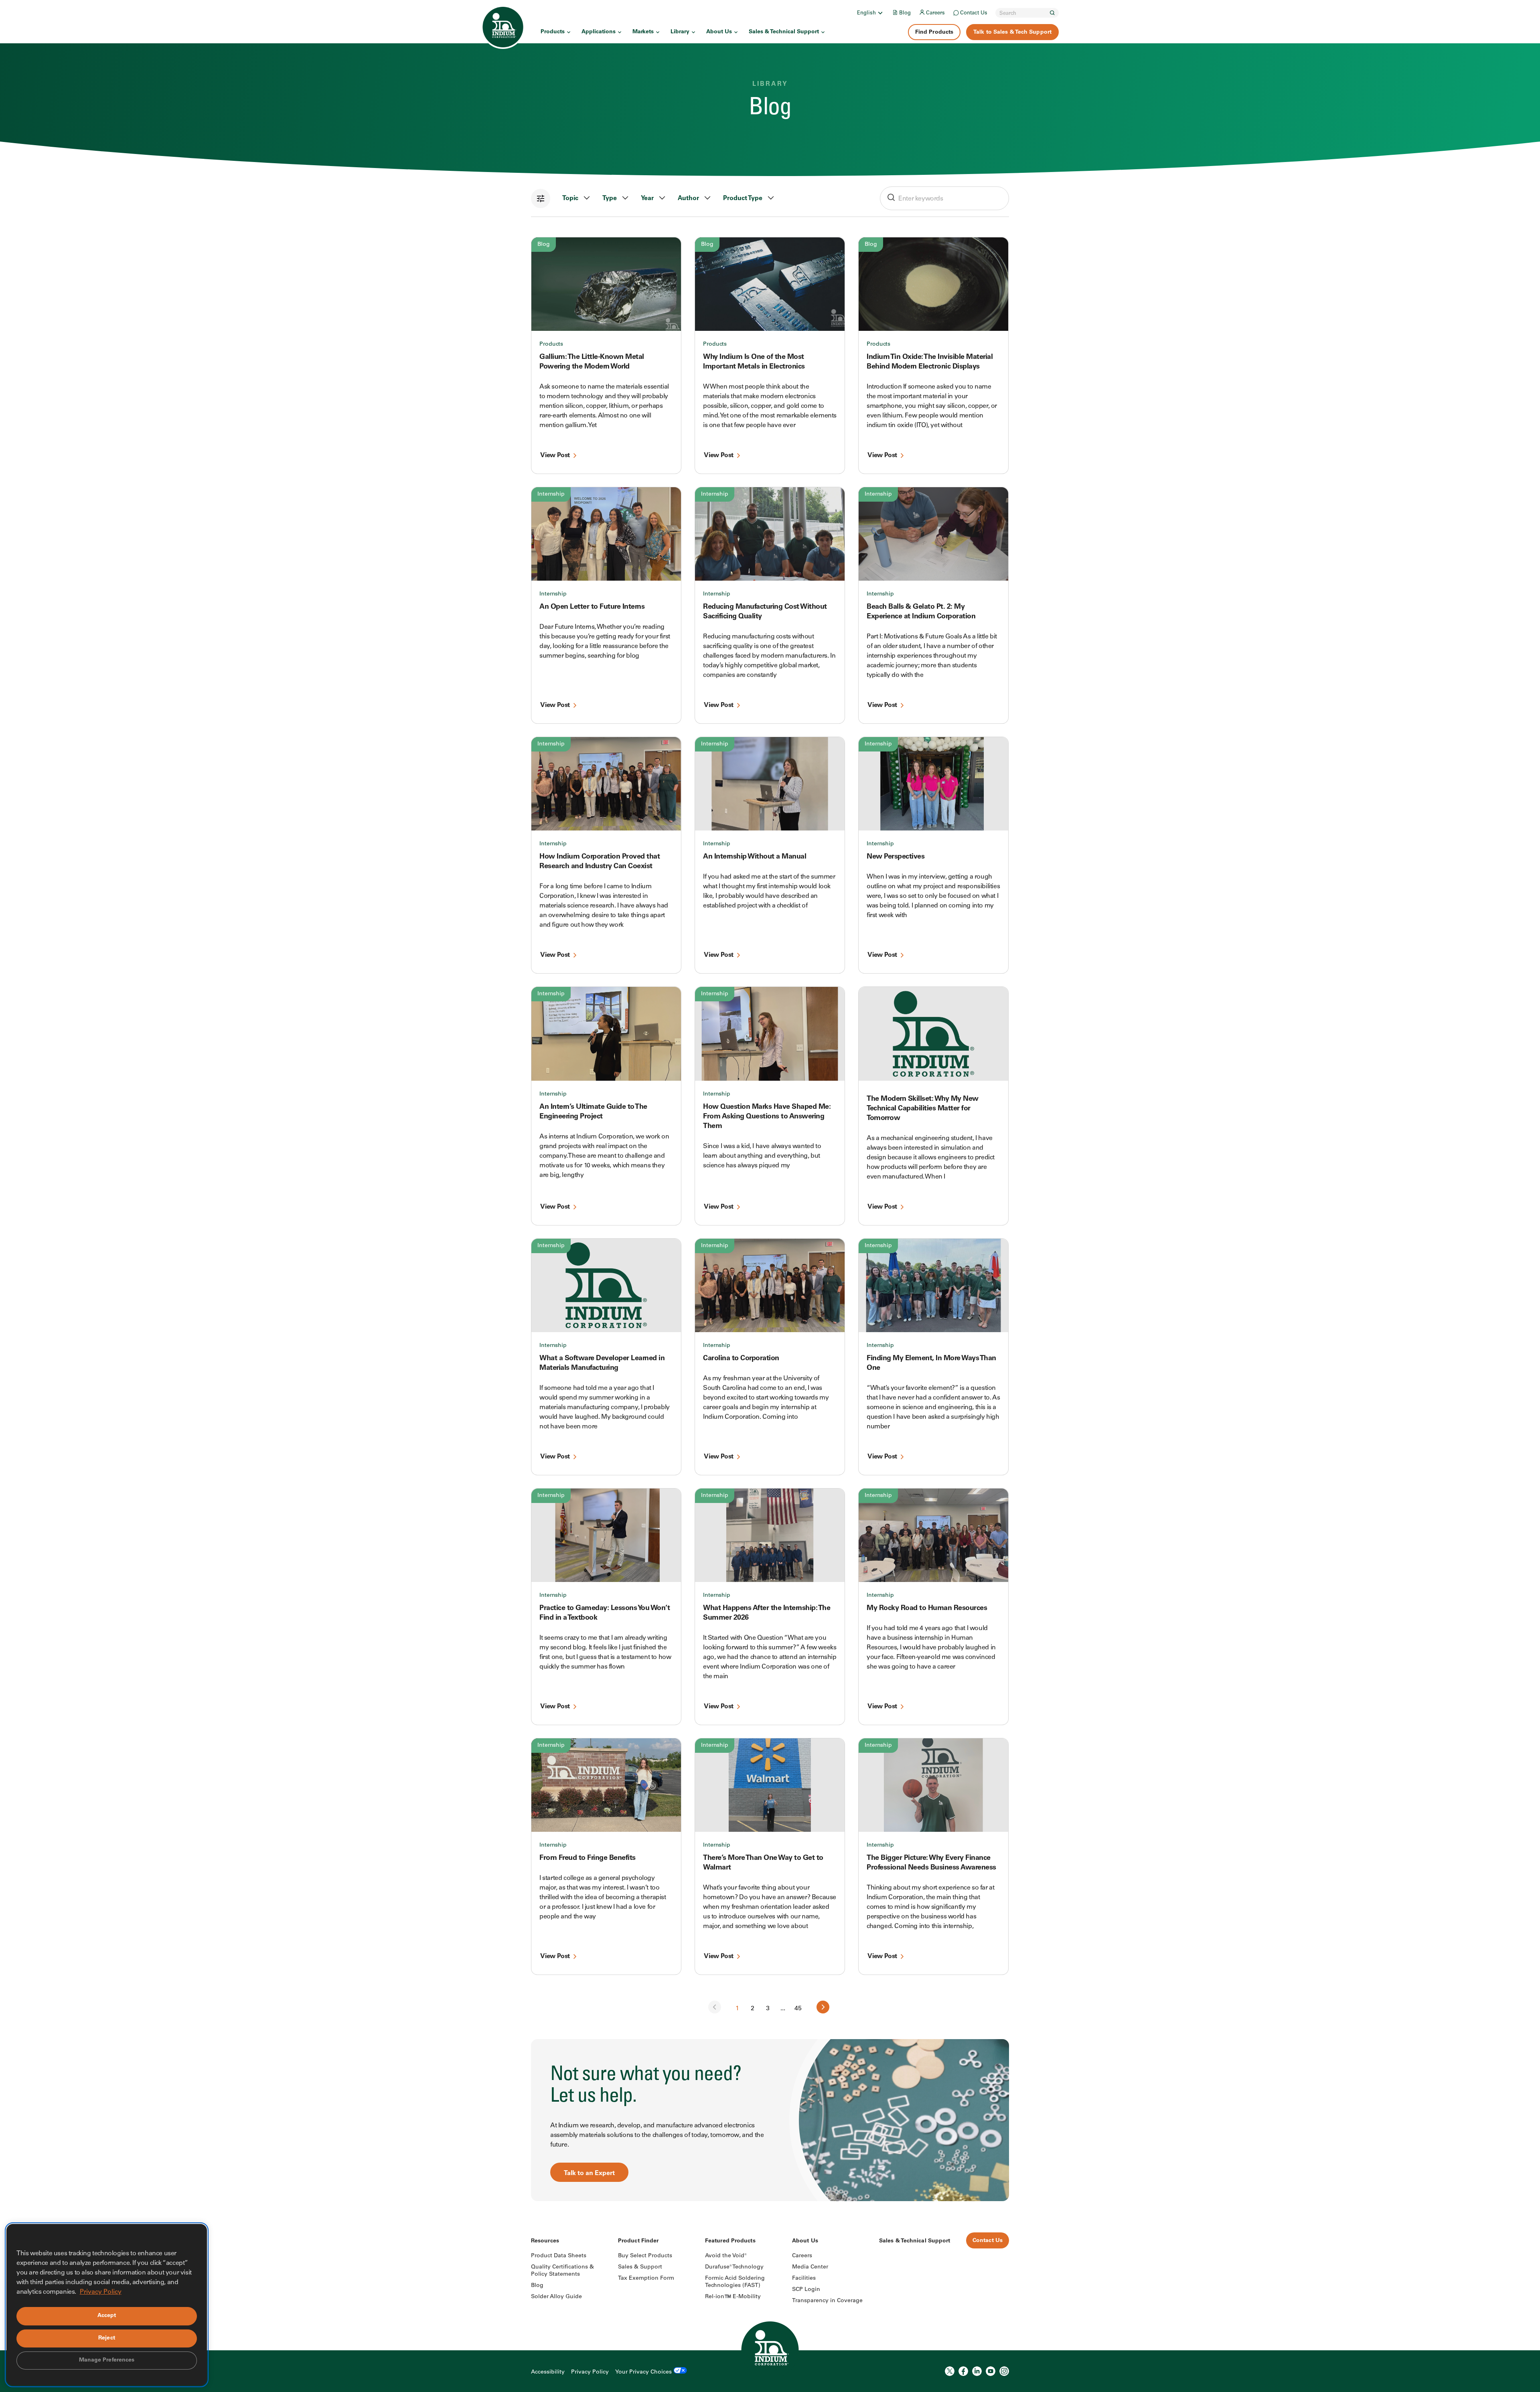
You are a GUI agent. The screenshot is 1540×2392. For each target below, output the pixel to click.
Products (553, 32)
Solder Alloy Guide (556, 2297)
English (866, 13)
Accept (107, 2316)
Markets (643, 32)
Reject (107, 2338)
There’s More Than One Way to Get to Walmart (763, 1863)
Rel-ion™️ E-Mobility (733, 2297)
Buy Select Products (645, 2256)
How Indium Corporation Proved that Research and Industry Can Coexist (600, 862)
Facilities (804, 2279)
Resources (545, 2241)
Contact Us (974, 13)
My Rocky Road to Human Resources (927, 1608)
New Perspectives (896, 857)
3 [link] (768, 2009)
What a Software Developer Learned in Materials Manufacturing (602, 1363)
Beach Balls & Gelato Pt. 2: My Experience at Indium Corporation (921, 612)
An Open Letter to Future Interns (592, 607)
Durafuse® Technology (734, 2267)
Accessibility (548, 2372)
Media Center (810, 2267)
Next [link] (823, 2007)
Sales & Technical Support (784, 32)
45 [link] (798, 2009)
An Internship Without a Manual (755, 857)
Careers (935, 13)
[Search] (1052, 13)
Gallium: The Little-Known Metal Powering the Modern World (592, 362)
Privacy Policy (590, 2372)
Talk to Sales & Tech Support (1012, 32)
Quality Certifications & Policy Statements (562, 2271)
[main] (770, 1101)
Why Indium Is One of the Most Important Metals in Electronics (754, 362)
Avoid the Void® (726, 2256)
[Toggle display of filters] (541, 198)
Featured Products (730, 2241)
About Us (719, 32)
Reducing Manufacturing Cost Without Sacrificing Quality (765, 612)
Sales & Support (640, 2267)
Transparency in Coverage (827, 2301)
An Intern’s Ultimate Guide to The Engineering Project (593, 1112)
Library (680, 32)
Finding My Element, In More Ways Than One (931, 1363)
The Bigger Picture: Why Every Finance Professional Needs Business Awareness (931, 1863)
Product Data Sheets (559, 2256)
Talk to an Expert (589, 2173)
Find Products (934, 32)
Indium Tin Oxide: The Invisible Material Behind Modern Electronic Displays (930, 362)
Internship (551, 494)
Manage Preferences (107, 2360)
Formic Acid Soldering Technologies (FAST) (735, 2282)
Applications (599, 32)
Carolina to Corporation (741, 1359)
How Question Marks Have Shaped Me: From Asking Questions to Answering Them (767, 1117)
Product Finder (638, 2241)
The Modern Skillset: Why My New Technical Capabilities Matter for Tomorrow (923, 1109)
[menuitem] (870, 13)
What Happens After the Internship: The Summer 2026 (767, 1613)
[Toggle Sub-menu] (880, 13)
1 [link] (737, 2009)
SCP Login (806, 2290)
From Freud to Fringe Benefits (588, 1858)
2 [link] (753, 2009)
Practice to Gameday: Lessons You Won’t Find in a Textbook (605, 1613)
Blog (905, 13)
